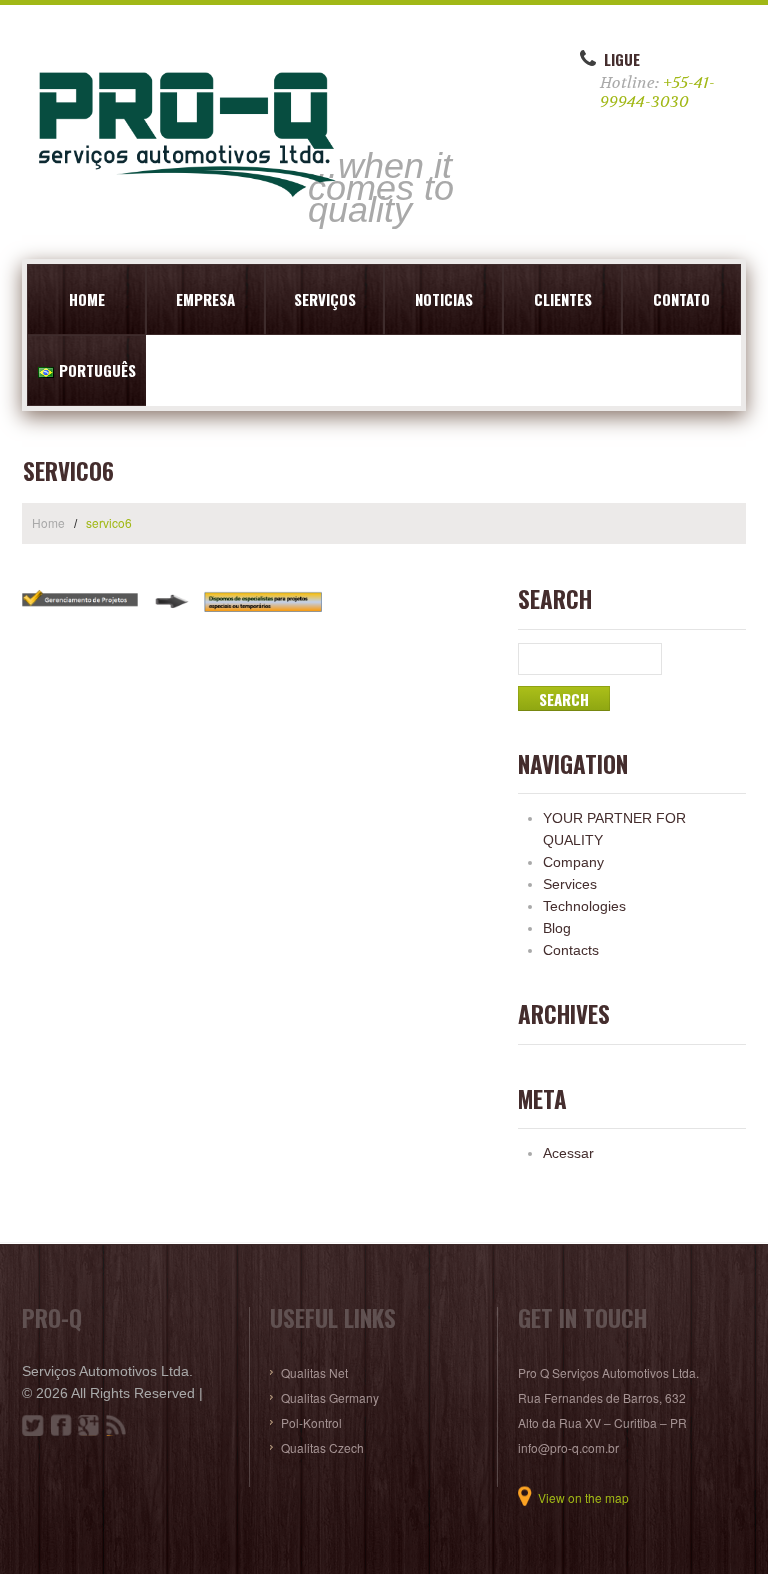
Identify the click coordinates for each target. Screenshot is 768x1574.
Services (570, 884)
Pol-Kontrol (311, 1422)
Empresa (205, 299)
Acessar (568, 1153)
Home (87, 299)
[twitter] (33, 1425)
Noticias (444, 299)
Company (573, 862)
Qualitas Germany (330, 1397)
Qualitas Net (314, 1372)
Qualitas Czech (322, 1447)
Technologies (584, 906)
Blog (557, 928)
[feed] (117, 1425)
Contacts (571, 950)
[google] (89, 1425)
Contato (681, 299)
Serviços (325, 299)
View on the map (583, 1497)
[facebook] (61, 1425)
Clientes (563, 299)
